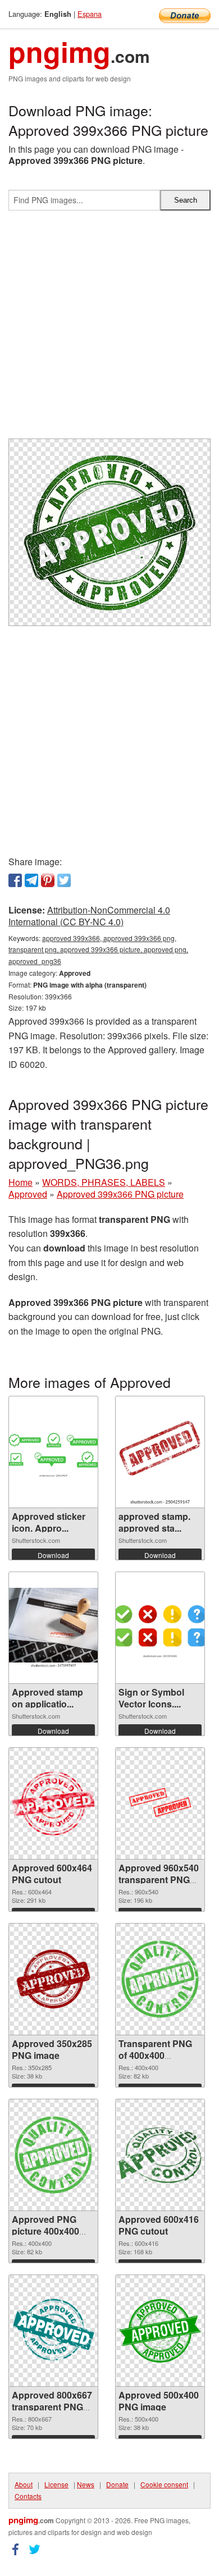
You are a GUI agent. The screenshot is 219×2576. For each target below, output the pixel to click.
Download (53, 1555)
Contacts (28, 2496)
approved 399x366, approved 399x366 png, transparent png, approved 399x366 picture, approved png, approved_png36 (98, 950)
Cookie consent (164, 2484)
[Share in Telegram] (31, 880)
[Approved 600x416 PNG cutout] (160, 2155)
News (86, 2484)
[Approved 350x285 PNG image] (53, 1979)
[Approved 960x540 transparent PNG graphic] (160, 1804)
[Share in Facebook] (15, 880)
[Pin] (48, 880)
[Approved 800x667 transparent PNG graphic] (53, 2331)
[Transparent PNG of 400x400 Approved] (160, 1979)
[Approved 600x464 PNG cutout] (53, 1803)
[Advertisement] (109, 329)
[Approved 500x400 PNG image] (160, 2331)
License (56, 2484)
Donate (117, 2484)
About (24, 2484)
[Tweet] (64, 880)
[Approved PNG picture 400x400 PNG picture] (53, 2155)
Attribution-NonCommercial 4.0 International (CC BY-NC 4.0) (89, 916)
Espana (90, 14)
